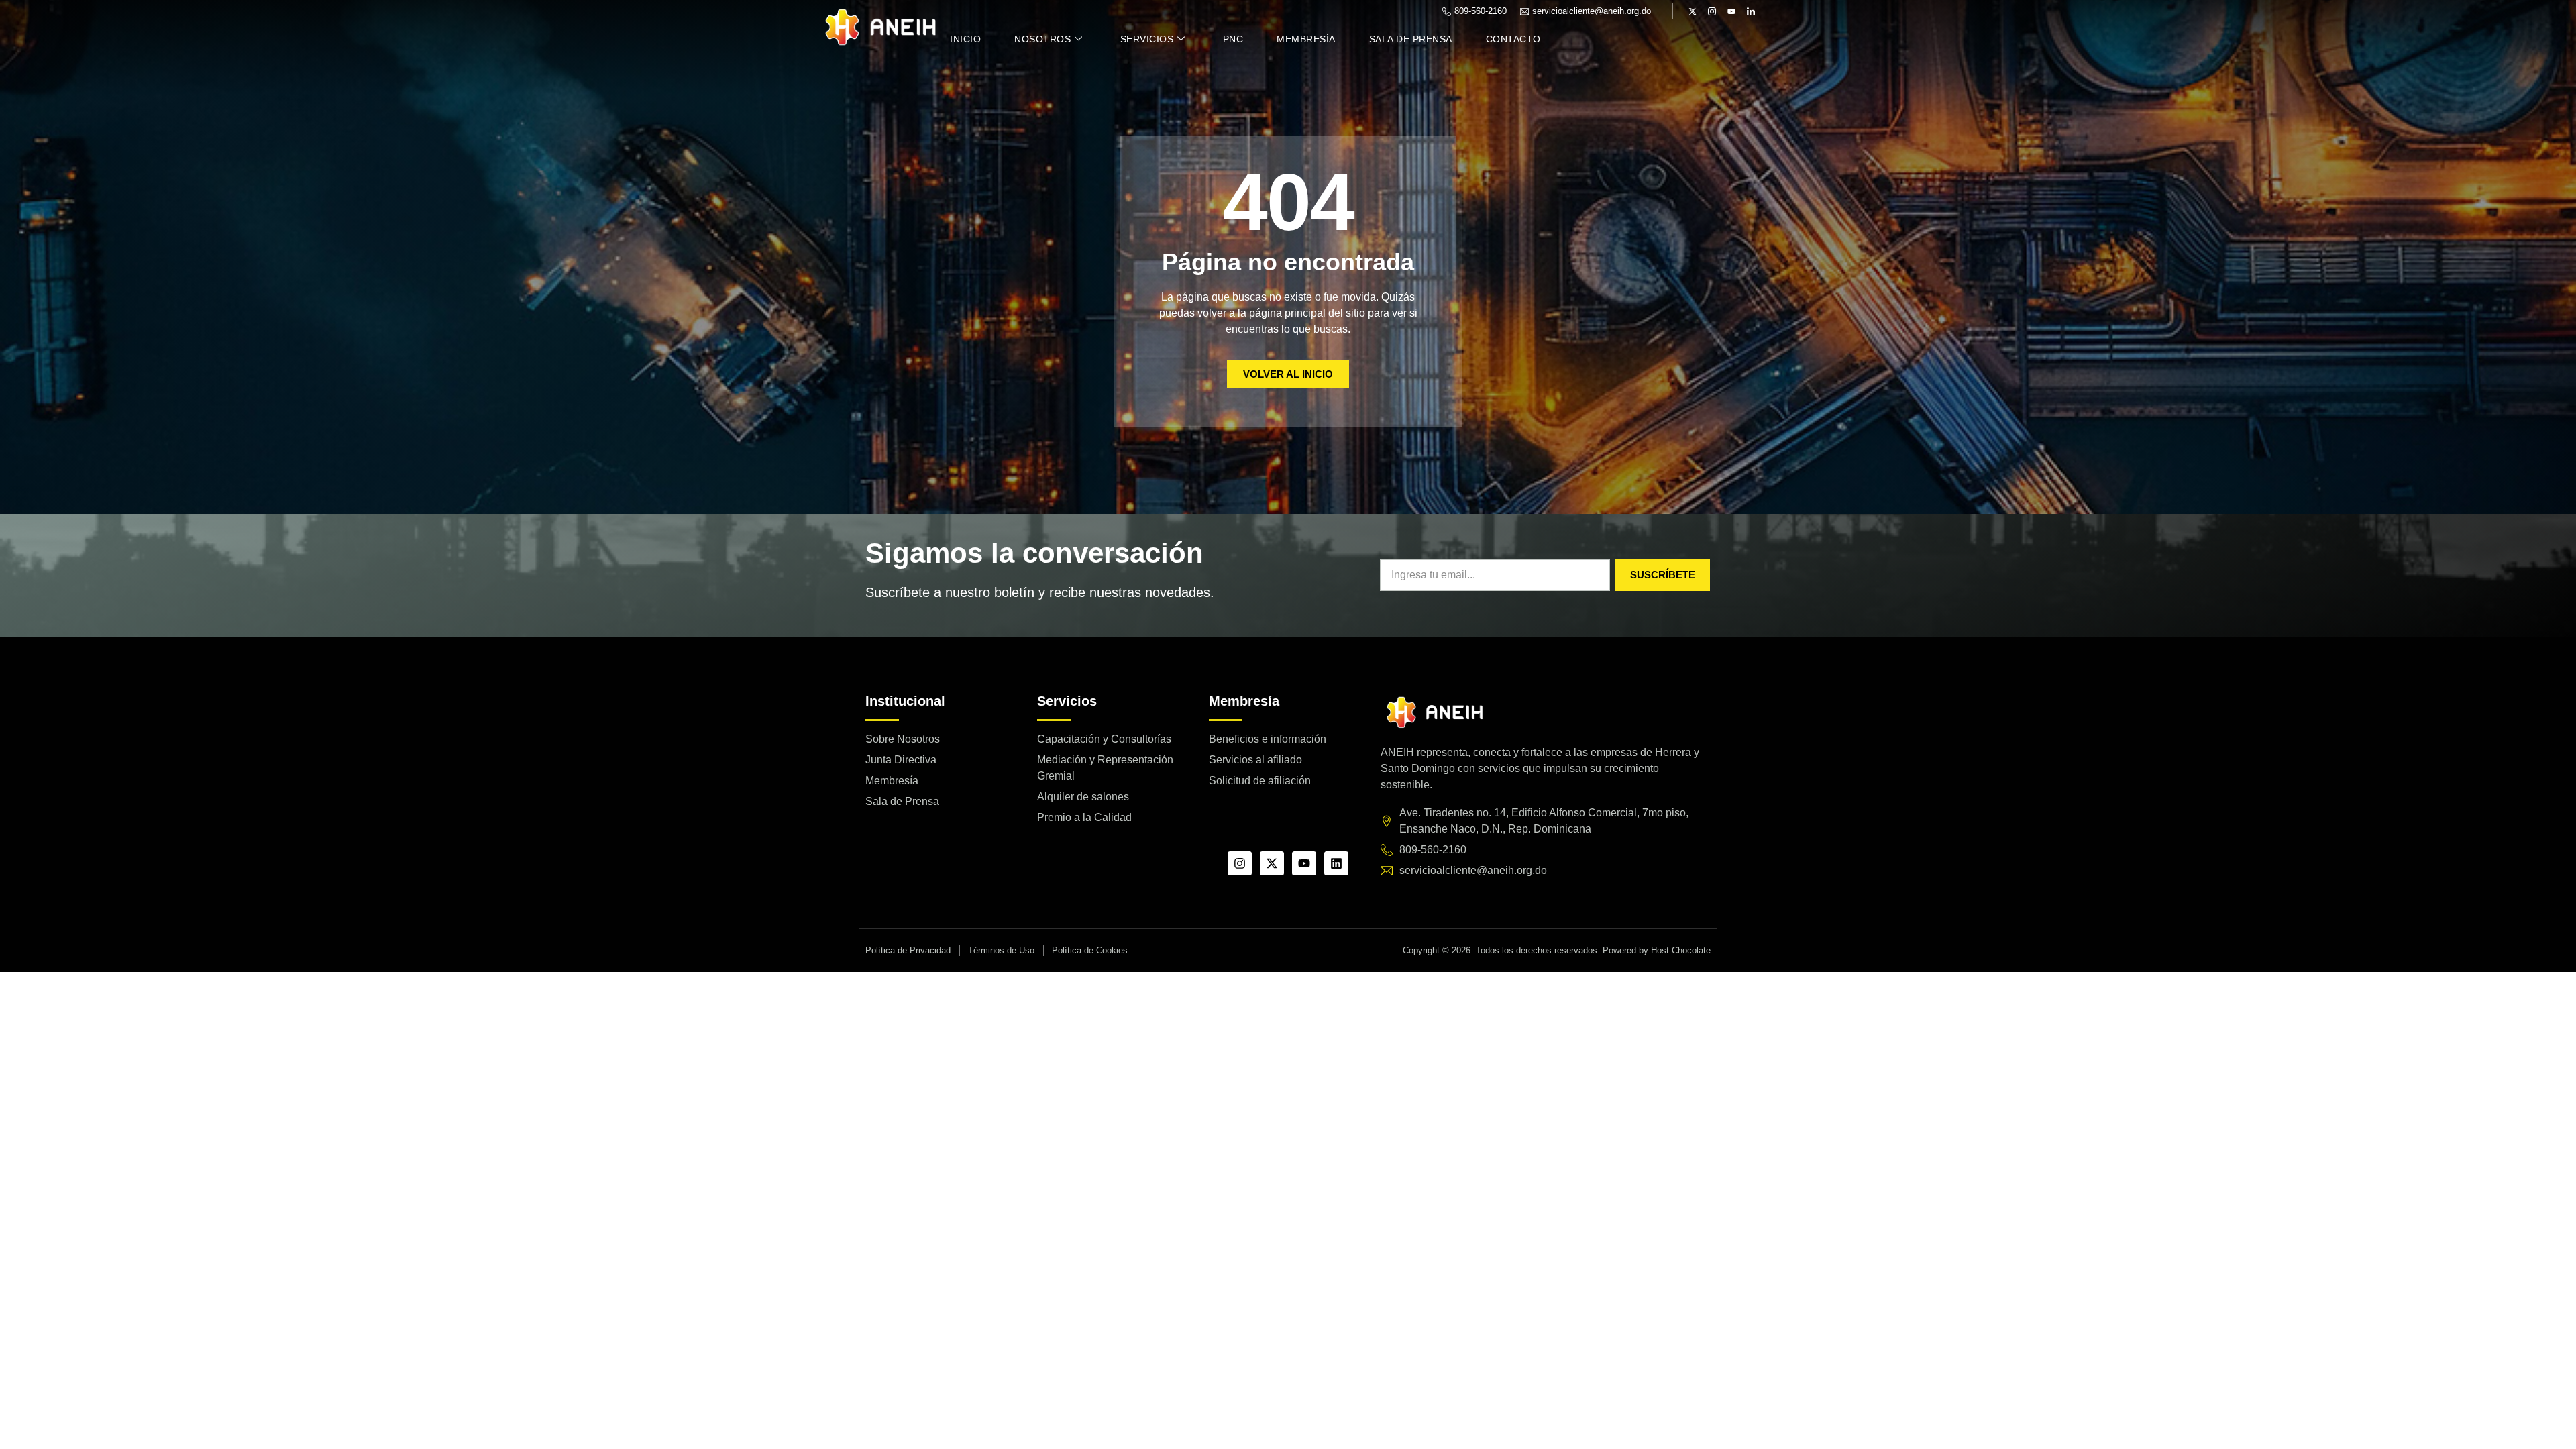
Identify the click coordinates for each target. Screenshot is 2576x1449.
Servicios (1147, 39)
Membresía (1306, 39)
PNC (1233, 39)
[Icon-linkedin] (1751, 11)
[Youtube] (1731, 11)
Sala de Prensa (1411, 39)
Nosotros (1042, 39)
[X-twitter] (1693, 11)
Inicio (965, 39)
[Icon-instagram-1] (1712, 11)
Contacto (1513, 39)
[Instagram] (1240, 863)
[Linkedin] (1336, 863)
